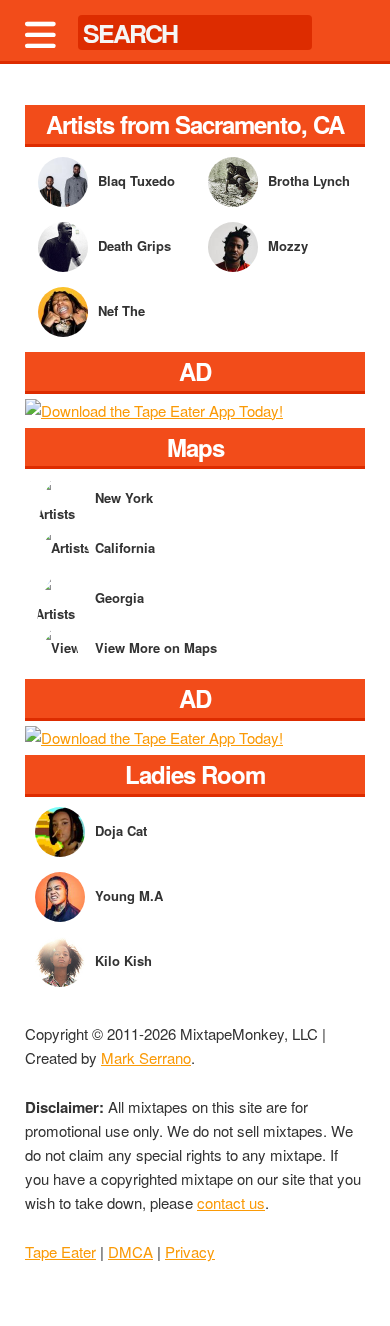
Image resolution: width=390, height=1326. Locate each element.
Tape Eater (60, 1251)
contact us (231, 1202)
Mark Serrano (146, 1057)
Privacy (190, 1251)
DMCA (130, 1251)
